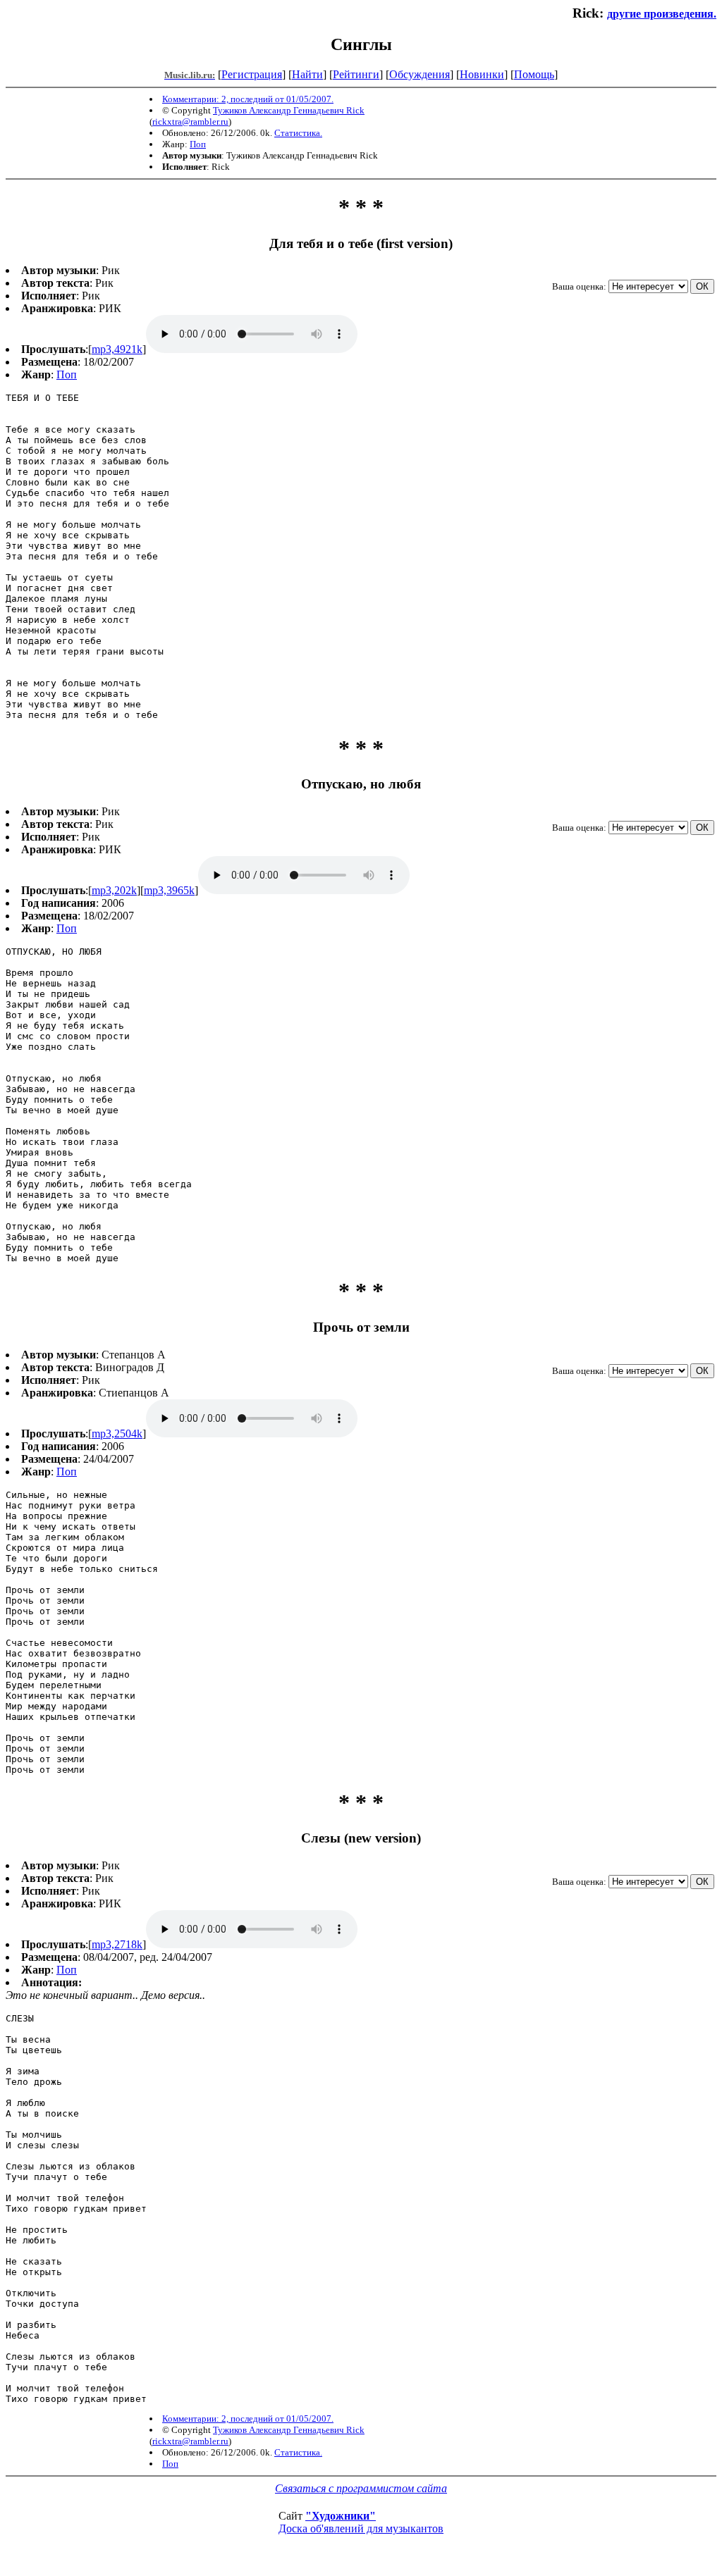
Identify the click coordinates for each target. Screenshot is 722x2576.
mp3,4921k (117, 349)
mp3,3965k (169, 890)
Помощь (534, 74)
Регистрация (252, 74)
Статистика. (298, 133)
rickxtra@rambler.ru (190, 122)
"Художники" (341, 2516)
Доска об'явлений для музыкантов (361, 2528)
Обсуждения (420, 74)
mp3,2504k (117, 1433)
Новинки (482, 74)
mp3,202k (114, 890)
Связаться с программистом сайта (361, 2488)
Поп (198, 144)
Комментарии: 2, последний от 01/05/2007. (248, 99)
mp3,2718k (117, 1944)
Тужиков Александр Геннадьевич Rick (289, 110)
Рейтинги (356, 74)
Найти (307, 74)
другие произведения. (662, 14)
